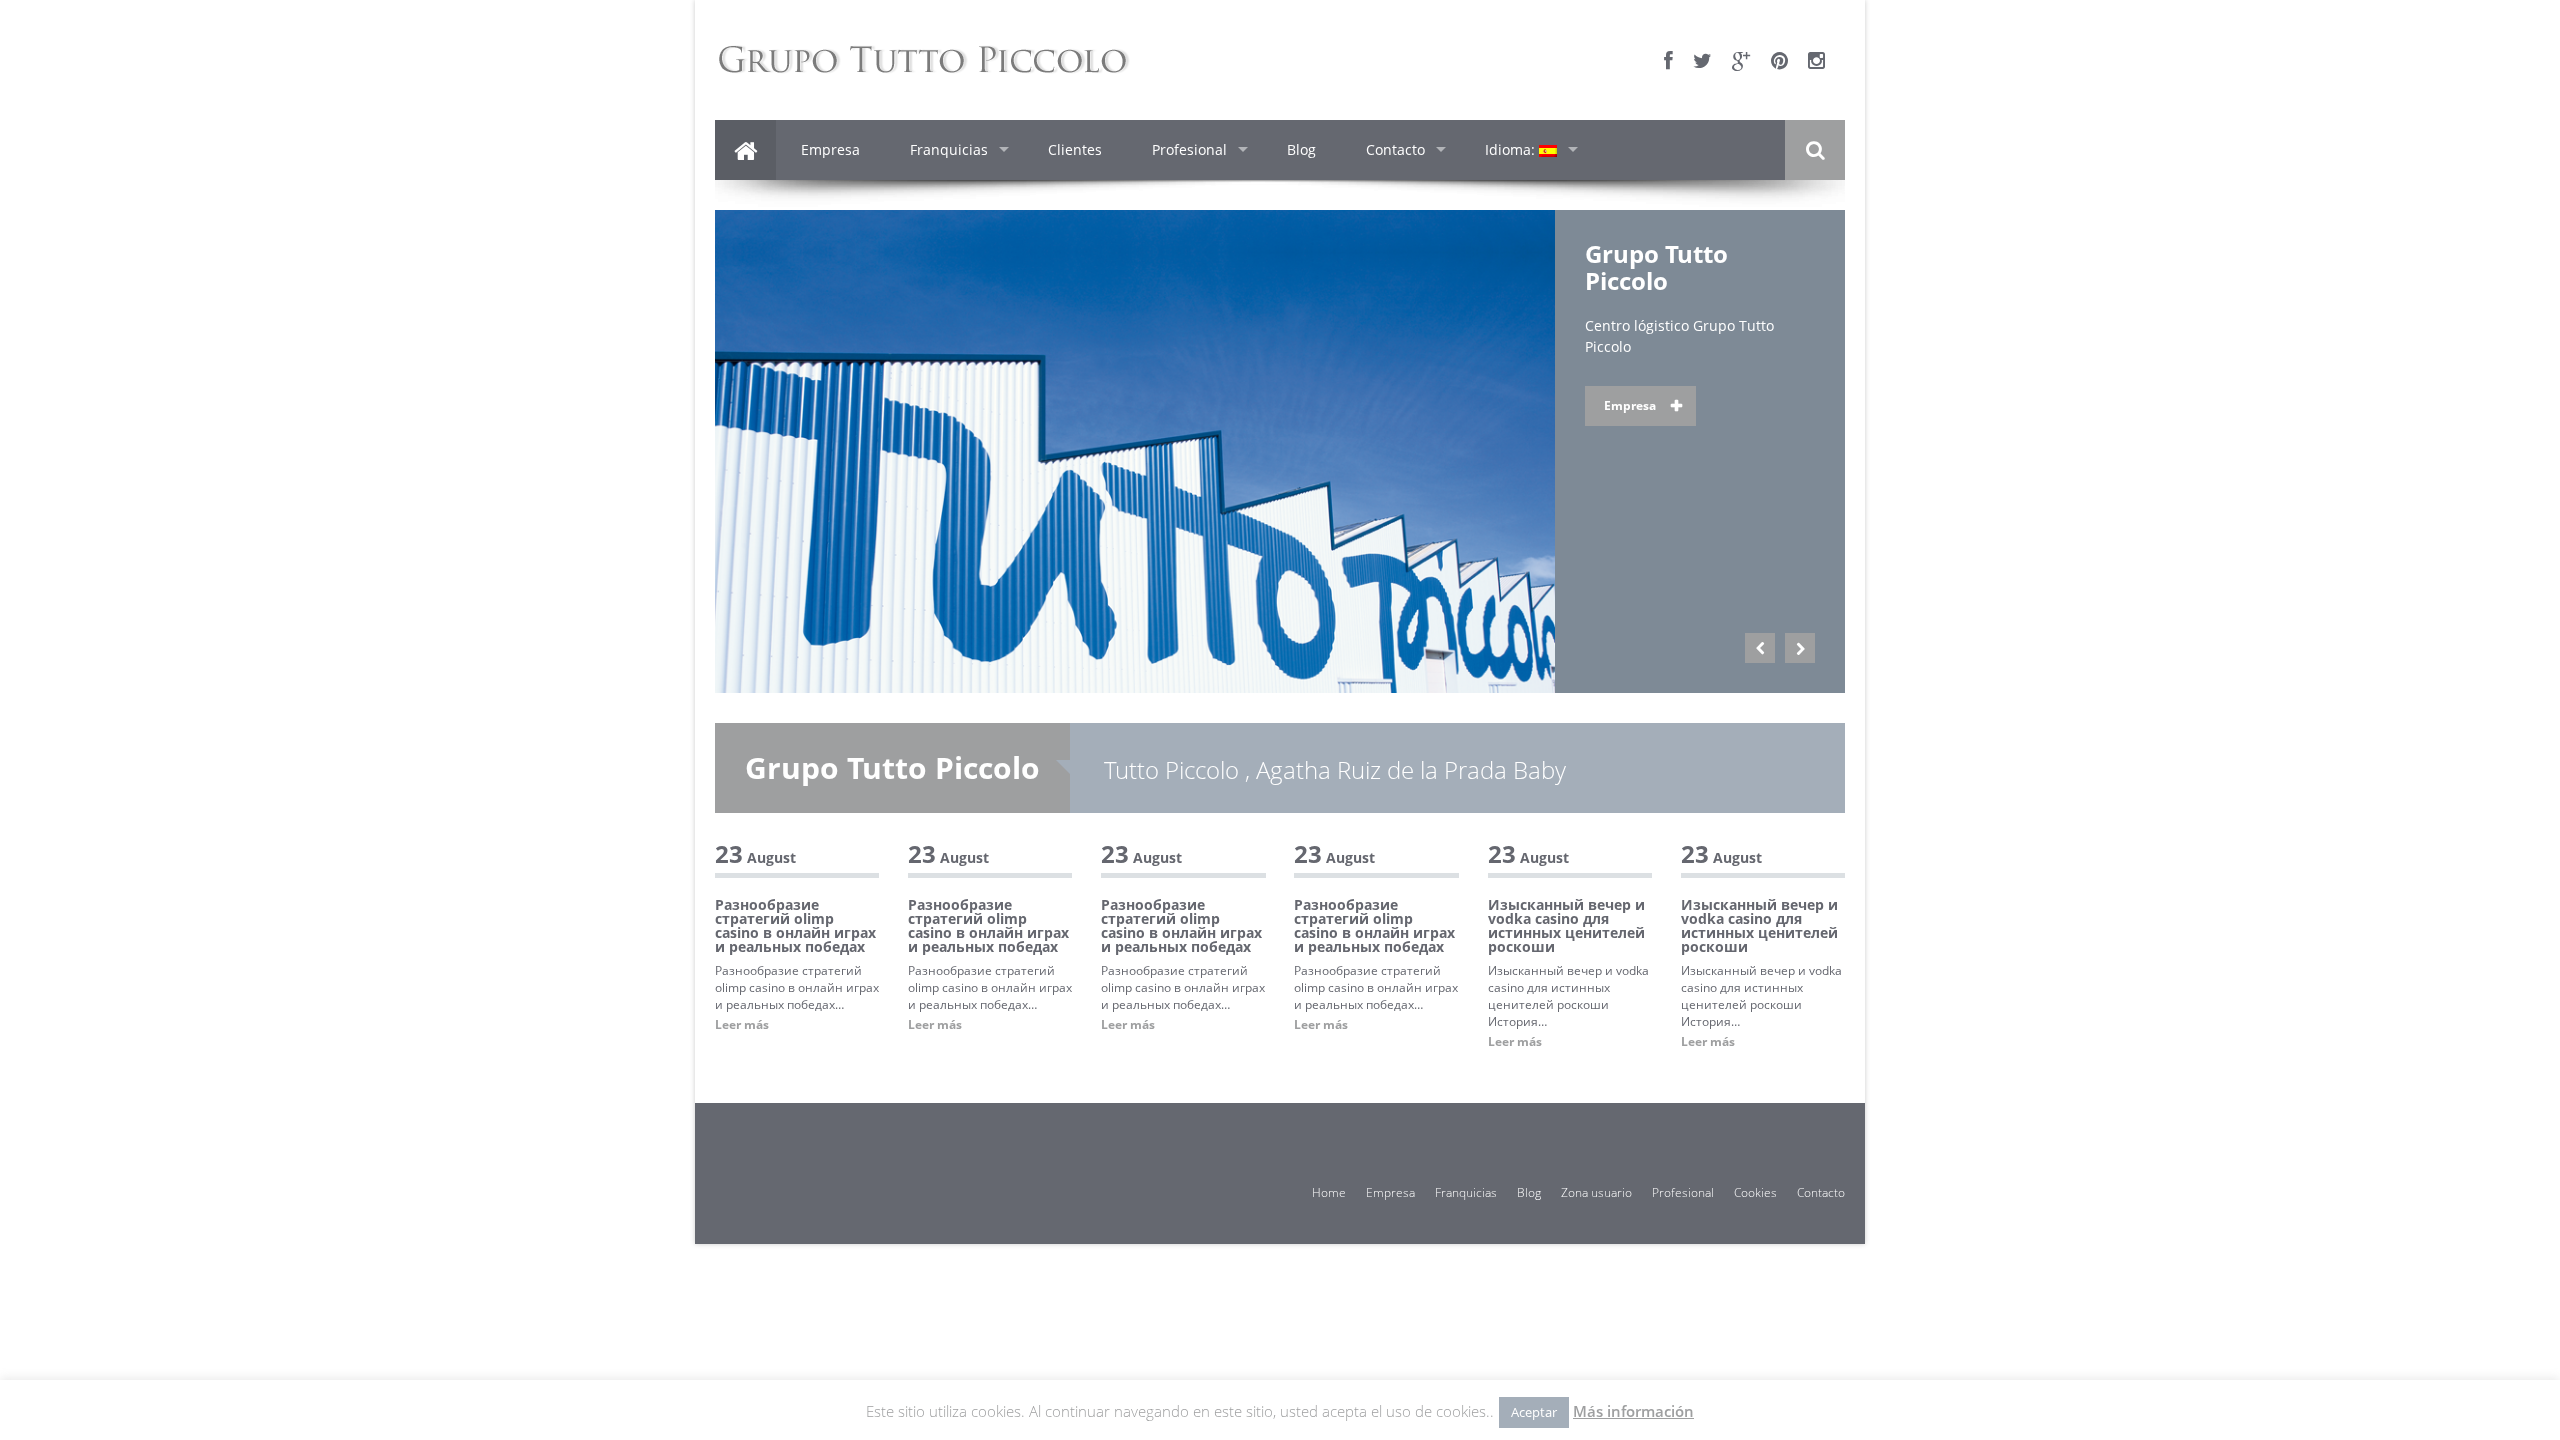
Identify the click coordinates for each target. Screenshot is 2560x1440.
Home (1329, 1192)
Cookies (1755, 1192)
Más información (1633, 1411)
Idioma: (1512, 149)
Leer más (742, 1024)
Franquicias (949, 149)
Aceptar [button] (1534, 1412)
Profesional (1189, 149)
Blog (1301, 149)
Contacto (1395, 149)
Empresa (830, 149)
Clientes (1075, 149)
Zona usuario (1596, 1192)
